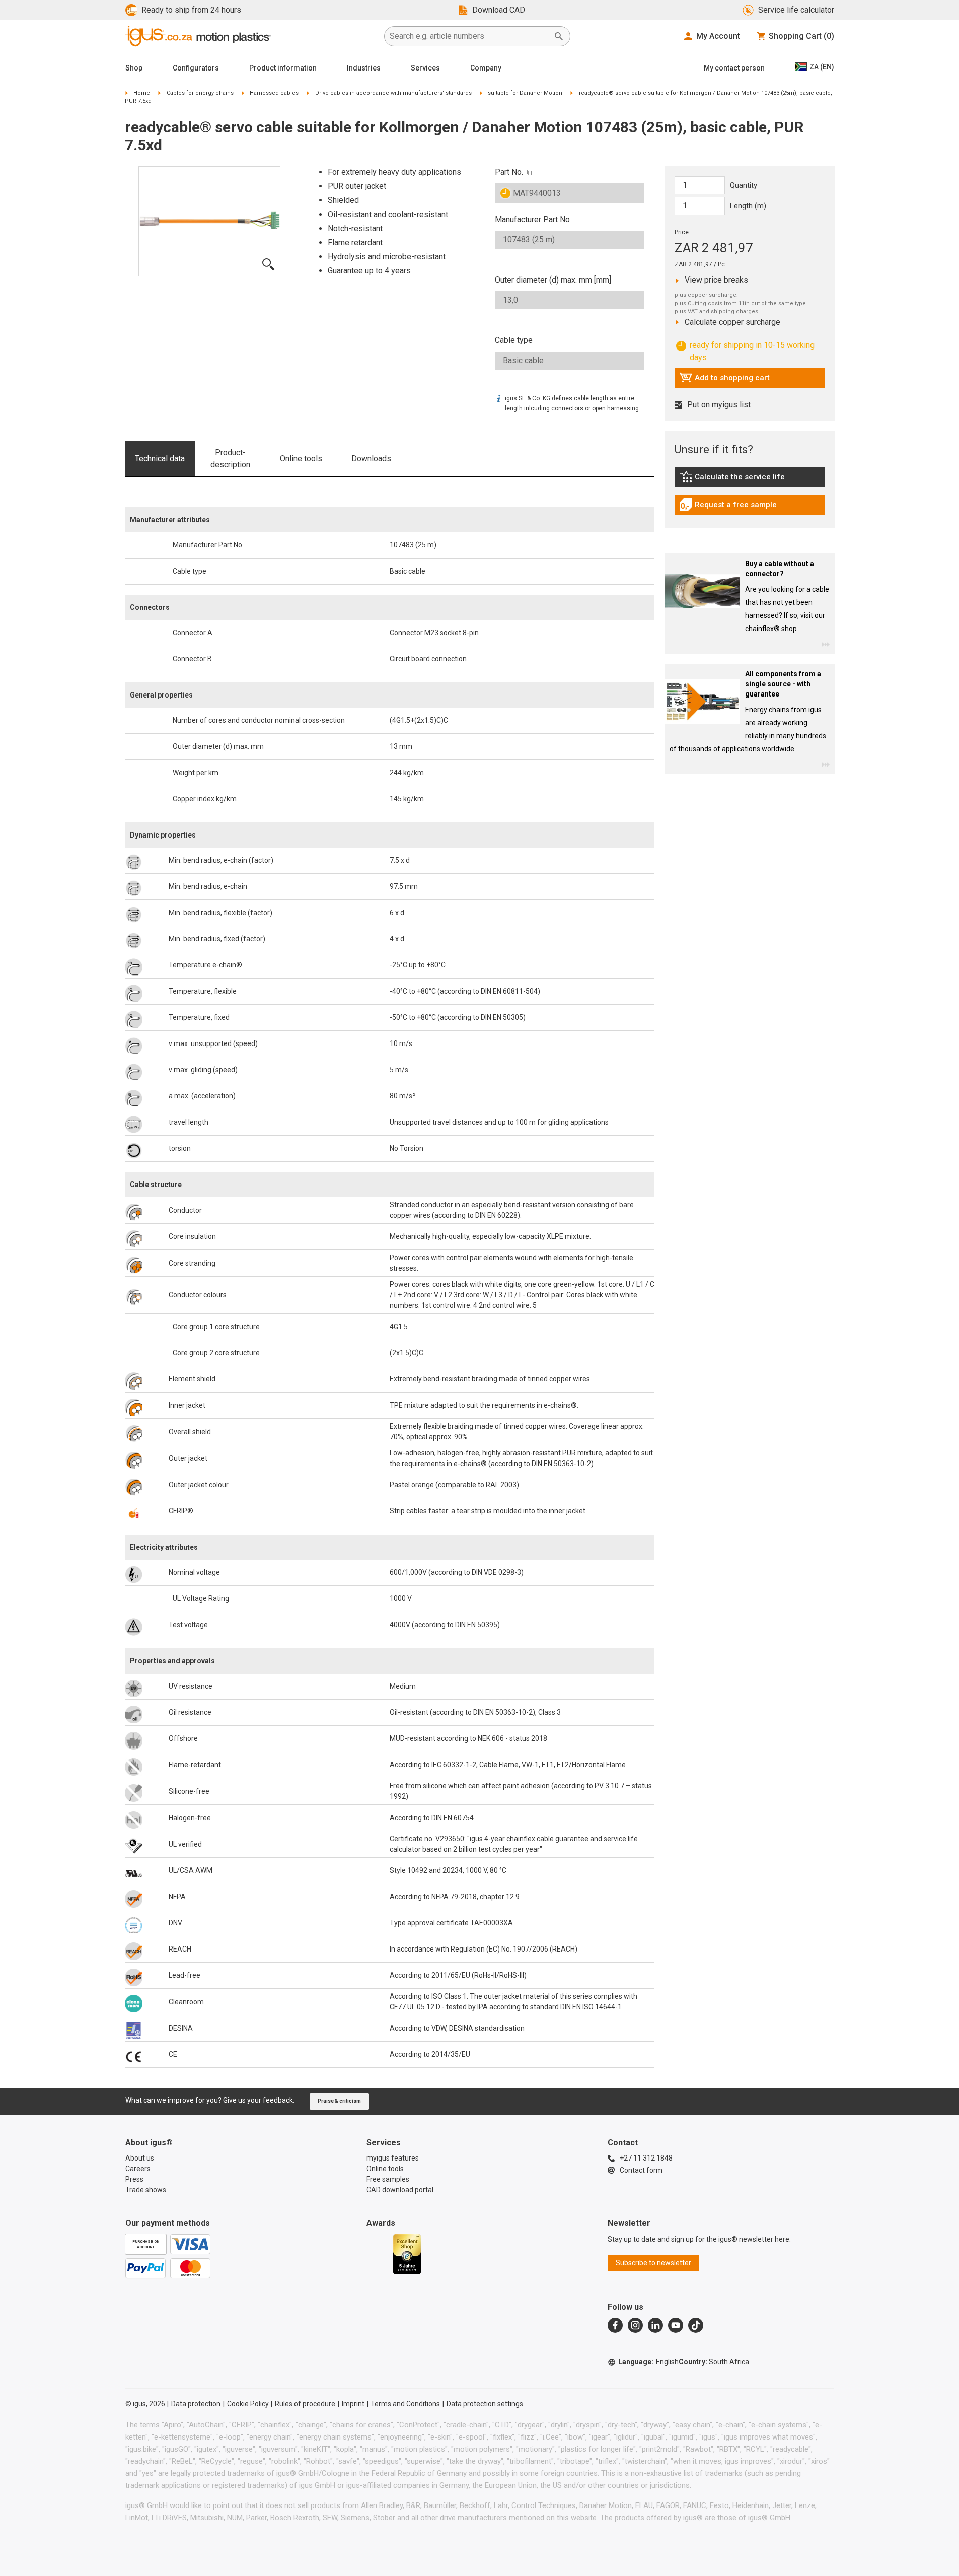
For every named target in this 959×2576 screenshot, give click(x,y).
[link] (750, 480)
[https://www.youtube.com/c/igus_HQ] (676, 2325)
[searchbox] (469, 36)
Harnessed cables (274, 93)
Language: (648, 2362)
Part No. (509, 172)
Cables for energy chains (200, 93)
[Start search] (559, 36)
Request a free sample (728, 507)
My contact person (734, 68)
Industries (364, 68)
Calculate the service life (734, 479)
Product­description (230, 459)
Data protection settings (485, 2404)
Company (486, 68)
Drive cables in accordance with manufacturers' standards (393, 93)
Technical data (160, 459)
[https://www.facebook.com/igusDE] (615, 2325)
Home (142, 93)
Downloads (371, 459)
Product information (283, 68)
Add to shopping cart (724, 380)
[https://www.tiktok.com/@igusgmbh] (696, 2325)
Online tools (301, 459)
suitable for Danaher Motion (525, 93)
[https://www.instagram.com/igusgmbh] (635, 2325)
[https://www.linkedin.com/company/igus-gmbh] (655, 2325)
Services (425, 68)
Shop (134, 68)
